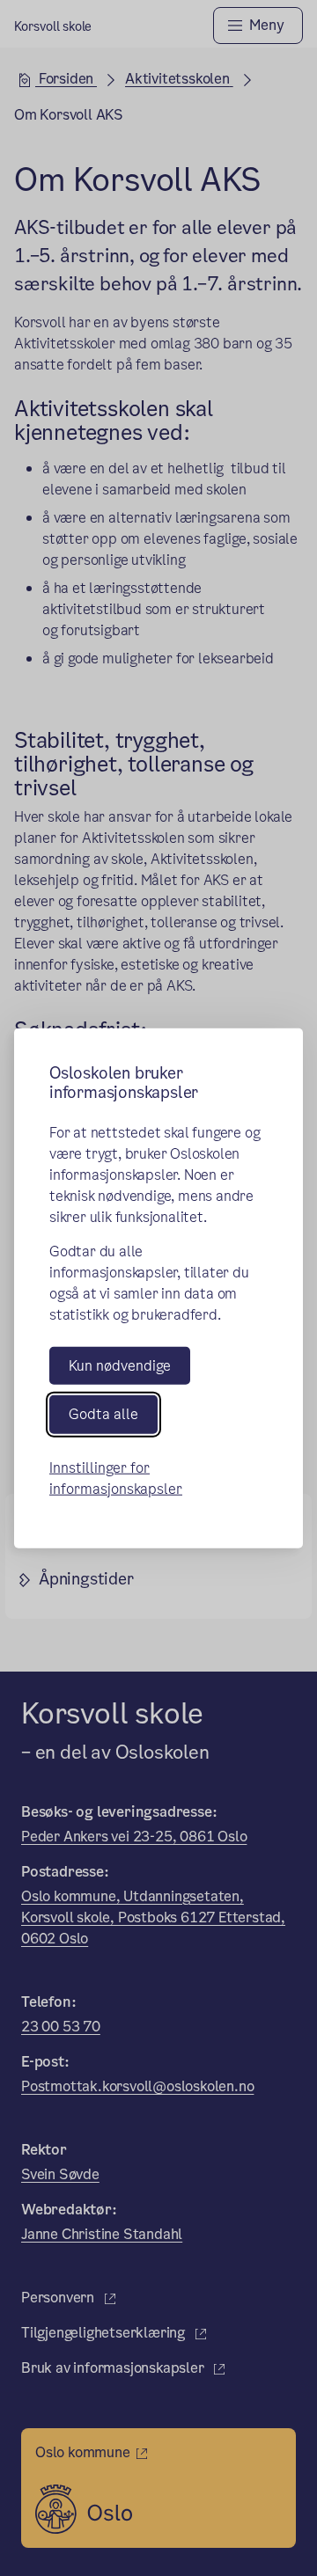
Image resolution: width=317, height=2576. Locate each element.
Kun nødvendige (120, 1366)
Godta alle (103, 1414)
